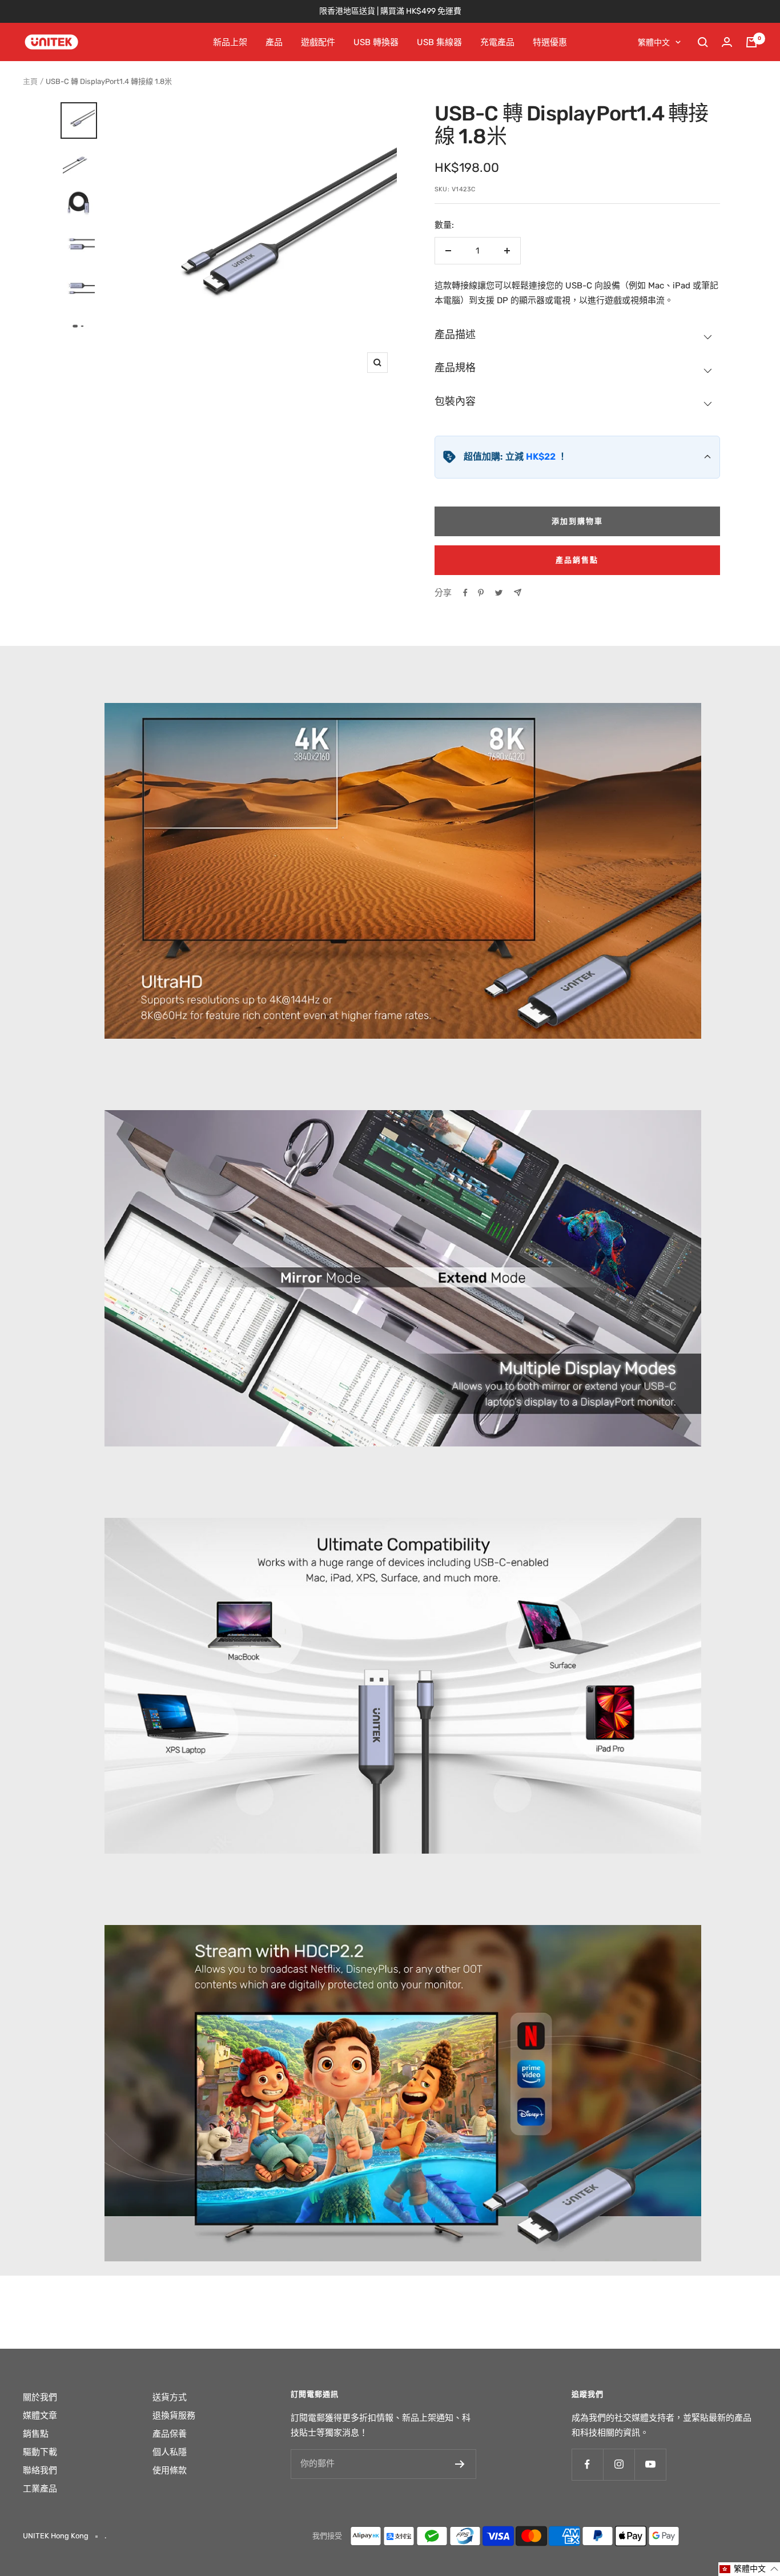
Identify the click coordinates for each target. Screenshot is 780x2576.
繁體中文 (654, 43)
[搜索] (703, 42)
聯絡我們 (40, 2470)
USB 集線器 (439, 42)
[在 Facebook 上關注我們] (587, 2464)
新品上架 (230, 42)
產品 (274, 42)
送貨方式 (170, 2397)
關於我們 (40, 2397)
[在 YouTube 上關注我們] (650, 2464)
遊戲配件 (318, 42)
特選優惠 (550, 42)
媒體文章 (40, 2416)
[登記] (460, 2464)
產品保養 (170, 2434)
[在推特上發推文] (499, 593)
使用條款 (170, 2470)
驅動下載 (40, 2452)
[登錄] (727, 42)
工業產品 (40, 2489)
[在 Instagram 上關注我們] (619, 2464)
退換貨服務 (174, 2416)
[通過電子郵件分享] (518, 592)
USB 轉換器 (376, 42)
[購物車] (751, 42)
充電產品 (497, 42)
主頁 (30, 81)
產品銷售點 (577, 560)
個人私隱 (170, 2452)
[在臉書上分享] (465, 593)
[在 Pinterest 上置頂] (481, 593)
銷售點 (36, 2434)
